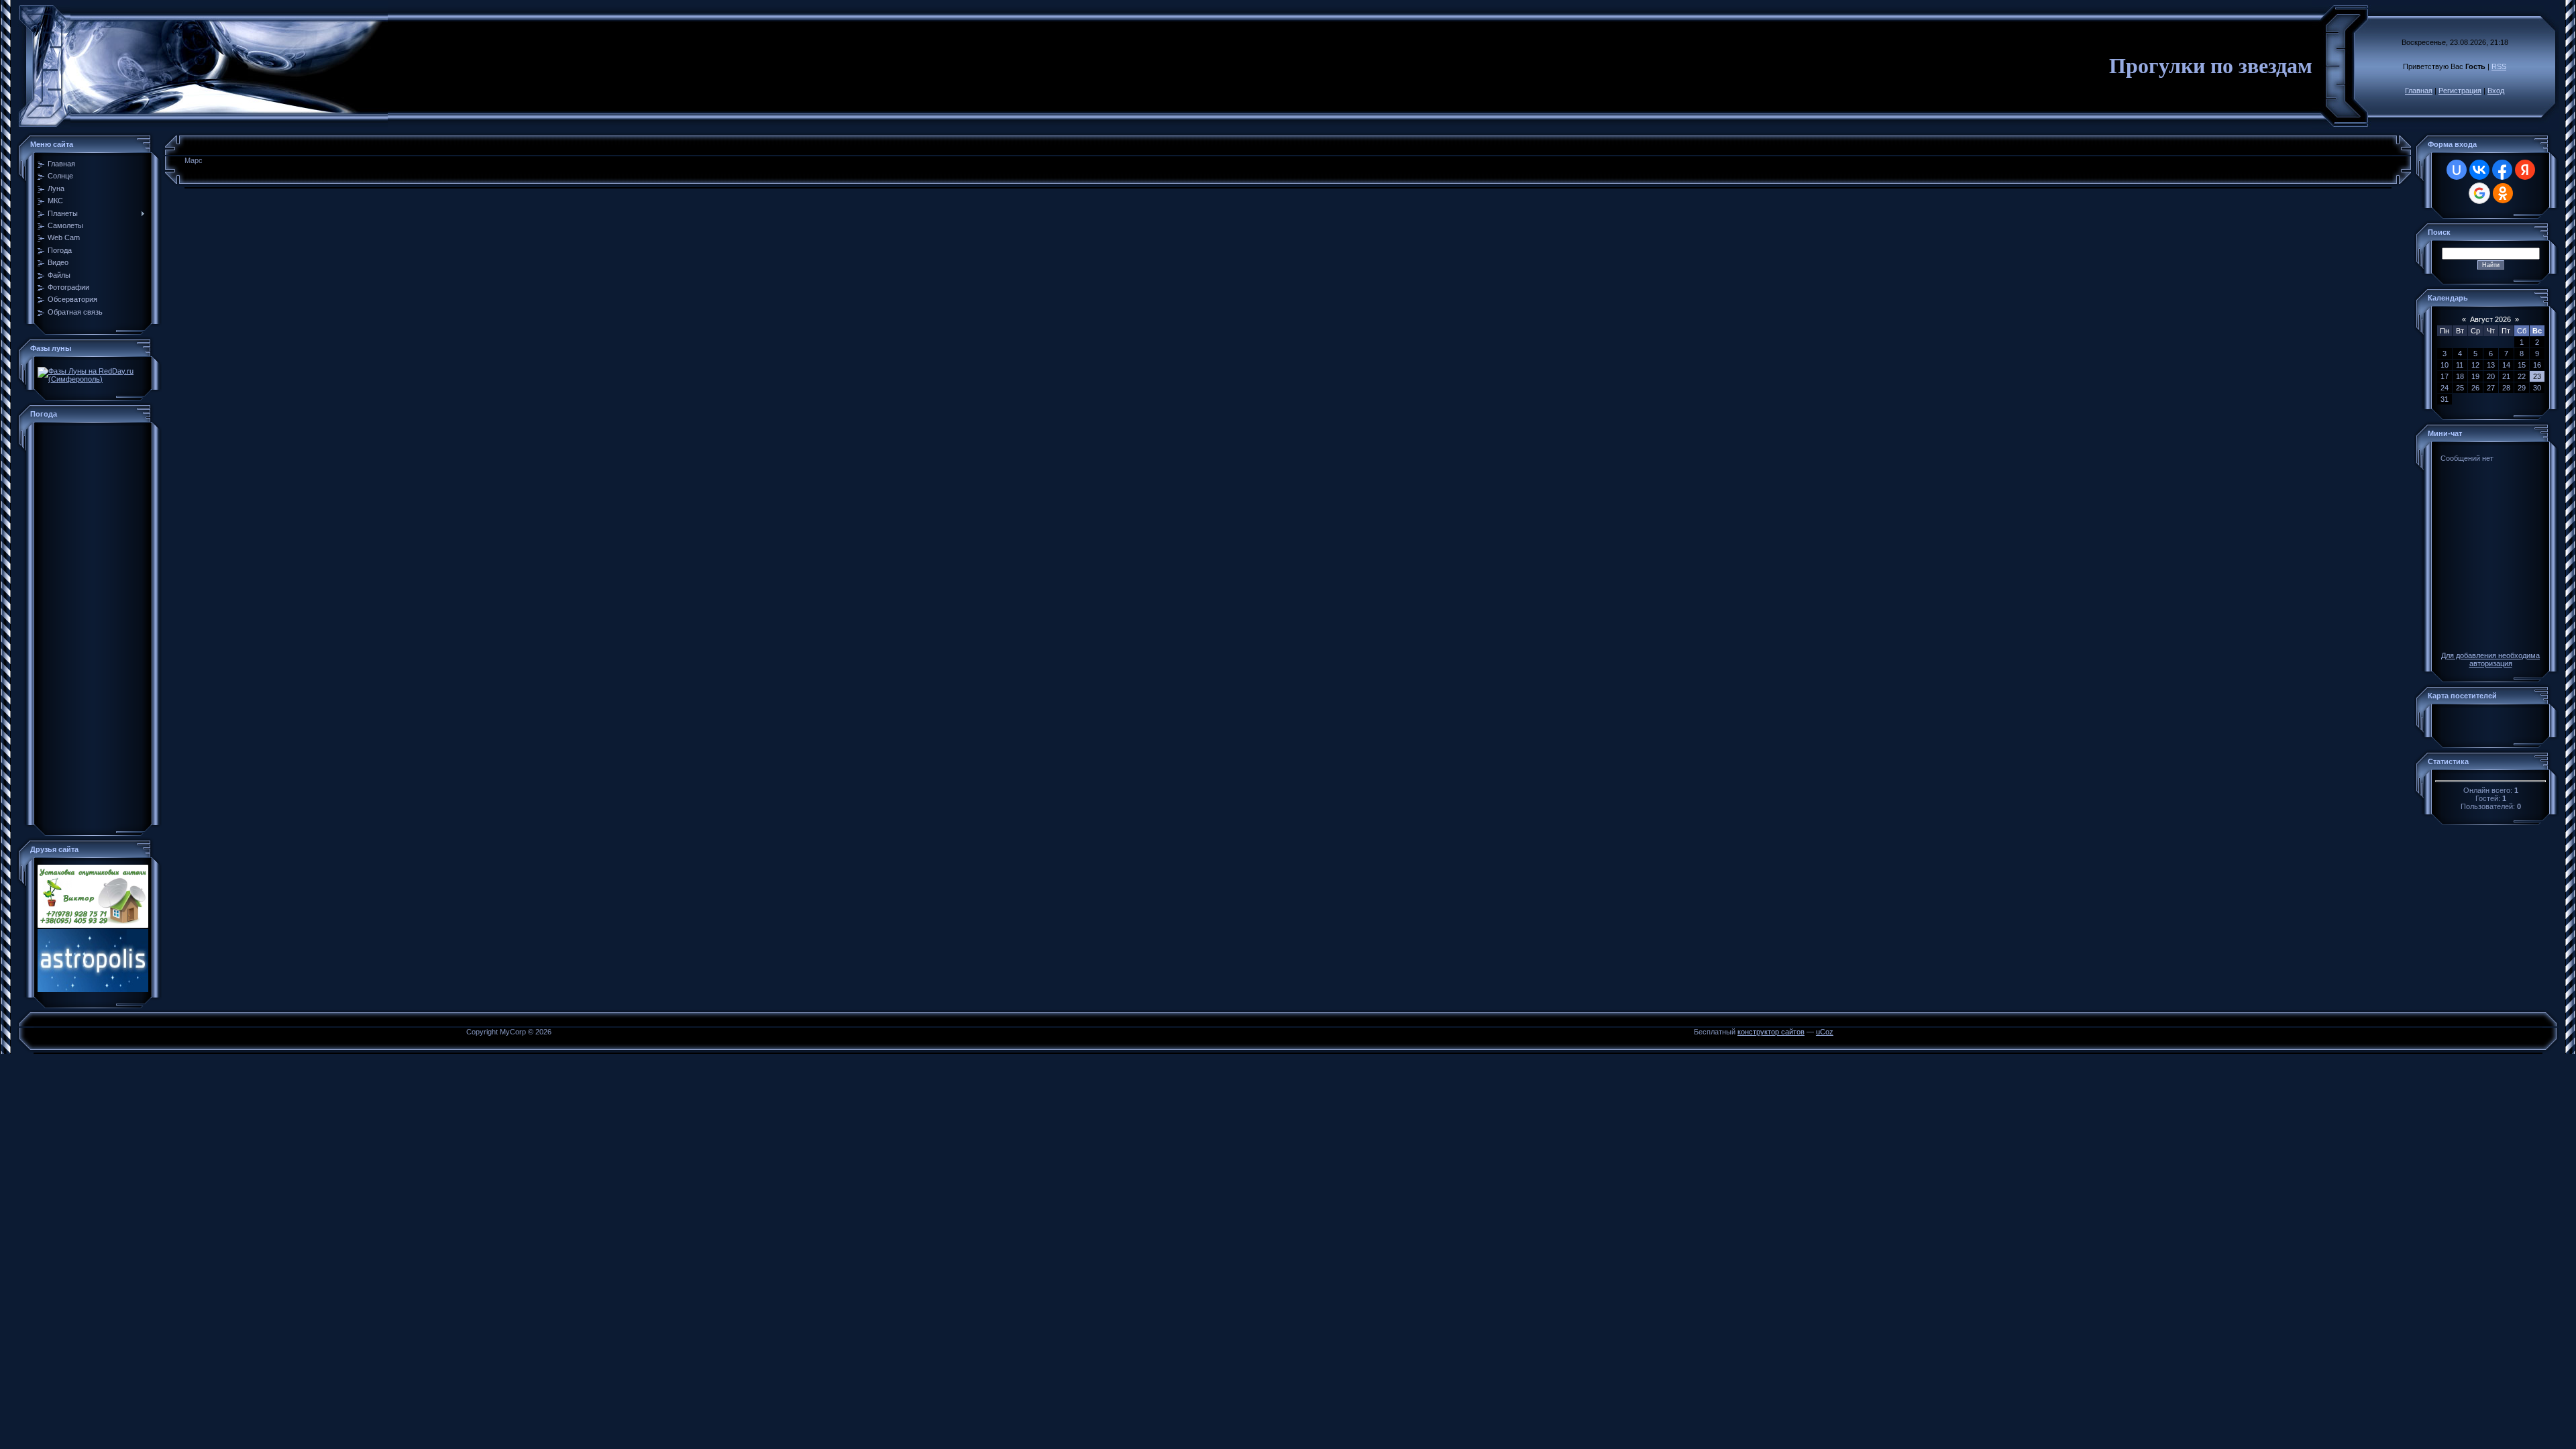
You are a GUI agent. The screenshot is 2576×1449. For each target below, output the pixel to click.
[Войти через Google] (2479, 193)
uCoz (1825, 1032)
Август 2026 (2490, 319)
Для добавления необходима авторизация (2490, 659)
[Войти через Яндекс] (2525, 170)
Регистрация (2460, 91)
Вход (2496, 91)
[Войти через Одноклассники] (2503, 193)
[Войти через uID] (2457, 170)
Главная (2419, 91)
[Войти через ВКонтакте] (2479, 170)
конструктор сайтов (1771, 1032)
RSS (2499, 66)
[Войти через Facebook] (2502, 170)
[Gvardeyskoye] (93, 817)
